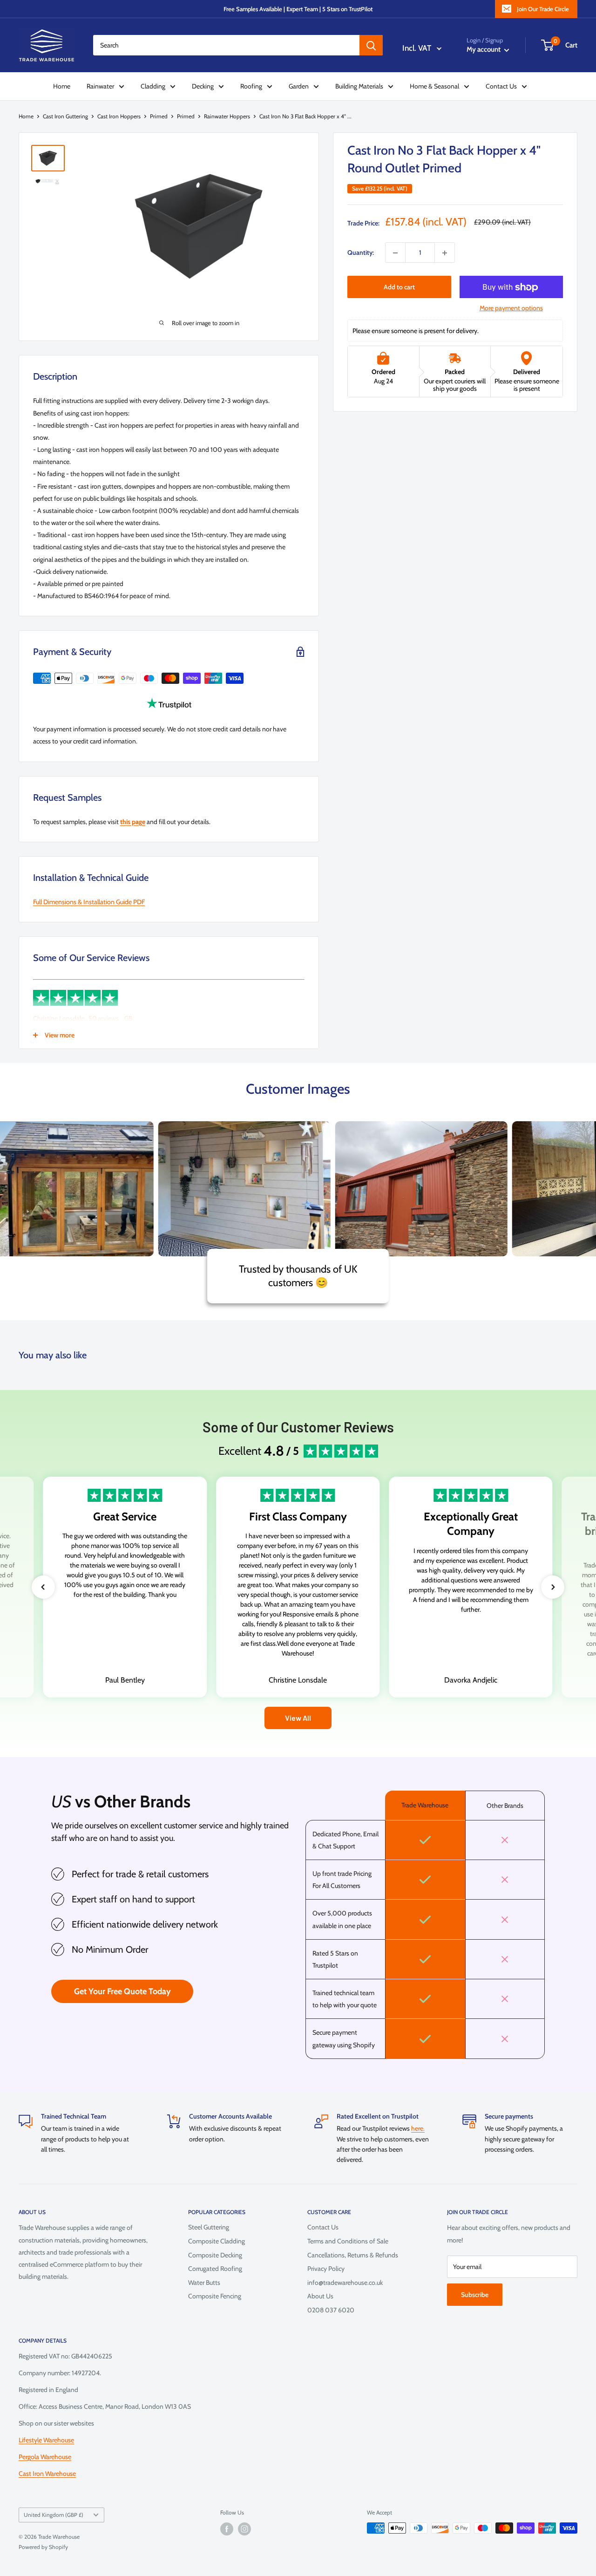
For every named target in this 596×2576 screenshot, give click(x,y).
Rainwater (100, 86)
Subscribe (475, 2295)
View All (298, 1718)
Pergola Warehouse (45, 2457)
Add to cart (399, 287)
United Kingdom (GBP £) (54, 2515)
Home (62, 86)
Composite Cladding (217, 2241)
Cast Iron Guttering (65, 116)
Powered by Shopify (43, 2547)
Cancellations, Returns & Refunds (353, 2255)
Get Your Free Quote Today (122, 1991)
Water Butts (204, 2283)
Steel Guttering (209, 2227)
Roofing (251, 86)
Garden (299, 86)
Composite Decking (215, 2255)
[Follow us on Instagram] (244, 2529)
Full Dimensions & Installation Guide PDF (89, 902)
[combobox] (226, 45)
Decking (203, 86)
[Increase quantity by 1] (445, 253)
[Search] (371, 45)
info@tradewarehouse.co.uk (345, 2283)
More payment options (511, 308)
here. (418, 2128)
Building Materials (359, 86)
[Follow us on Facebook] (227, 2529)
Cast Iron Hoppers (119, 116)
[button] (43, 1587)
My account (484, 49)
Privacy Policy (326, 2269)
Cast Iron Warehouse (47, 2474)
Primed (159, 116)
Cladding (153, 86)
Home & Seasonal (434, 86)
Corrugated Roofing (215, 2269)
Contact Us (501, 86)
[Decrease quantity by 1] (395, 253)
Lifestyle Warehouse (46, 2440)
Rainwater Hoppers (227, 116)
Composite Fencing (215, 2296)
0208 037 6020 (331, 2310)
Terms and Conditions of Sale (348, 2241)
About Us (320, 2296)
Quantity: (361, 253)
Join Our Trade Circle (543, 9)
